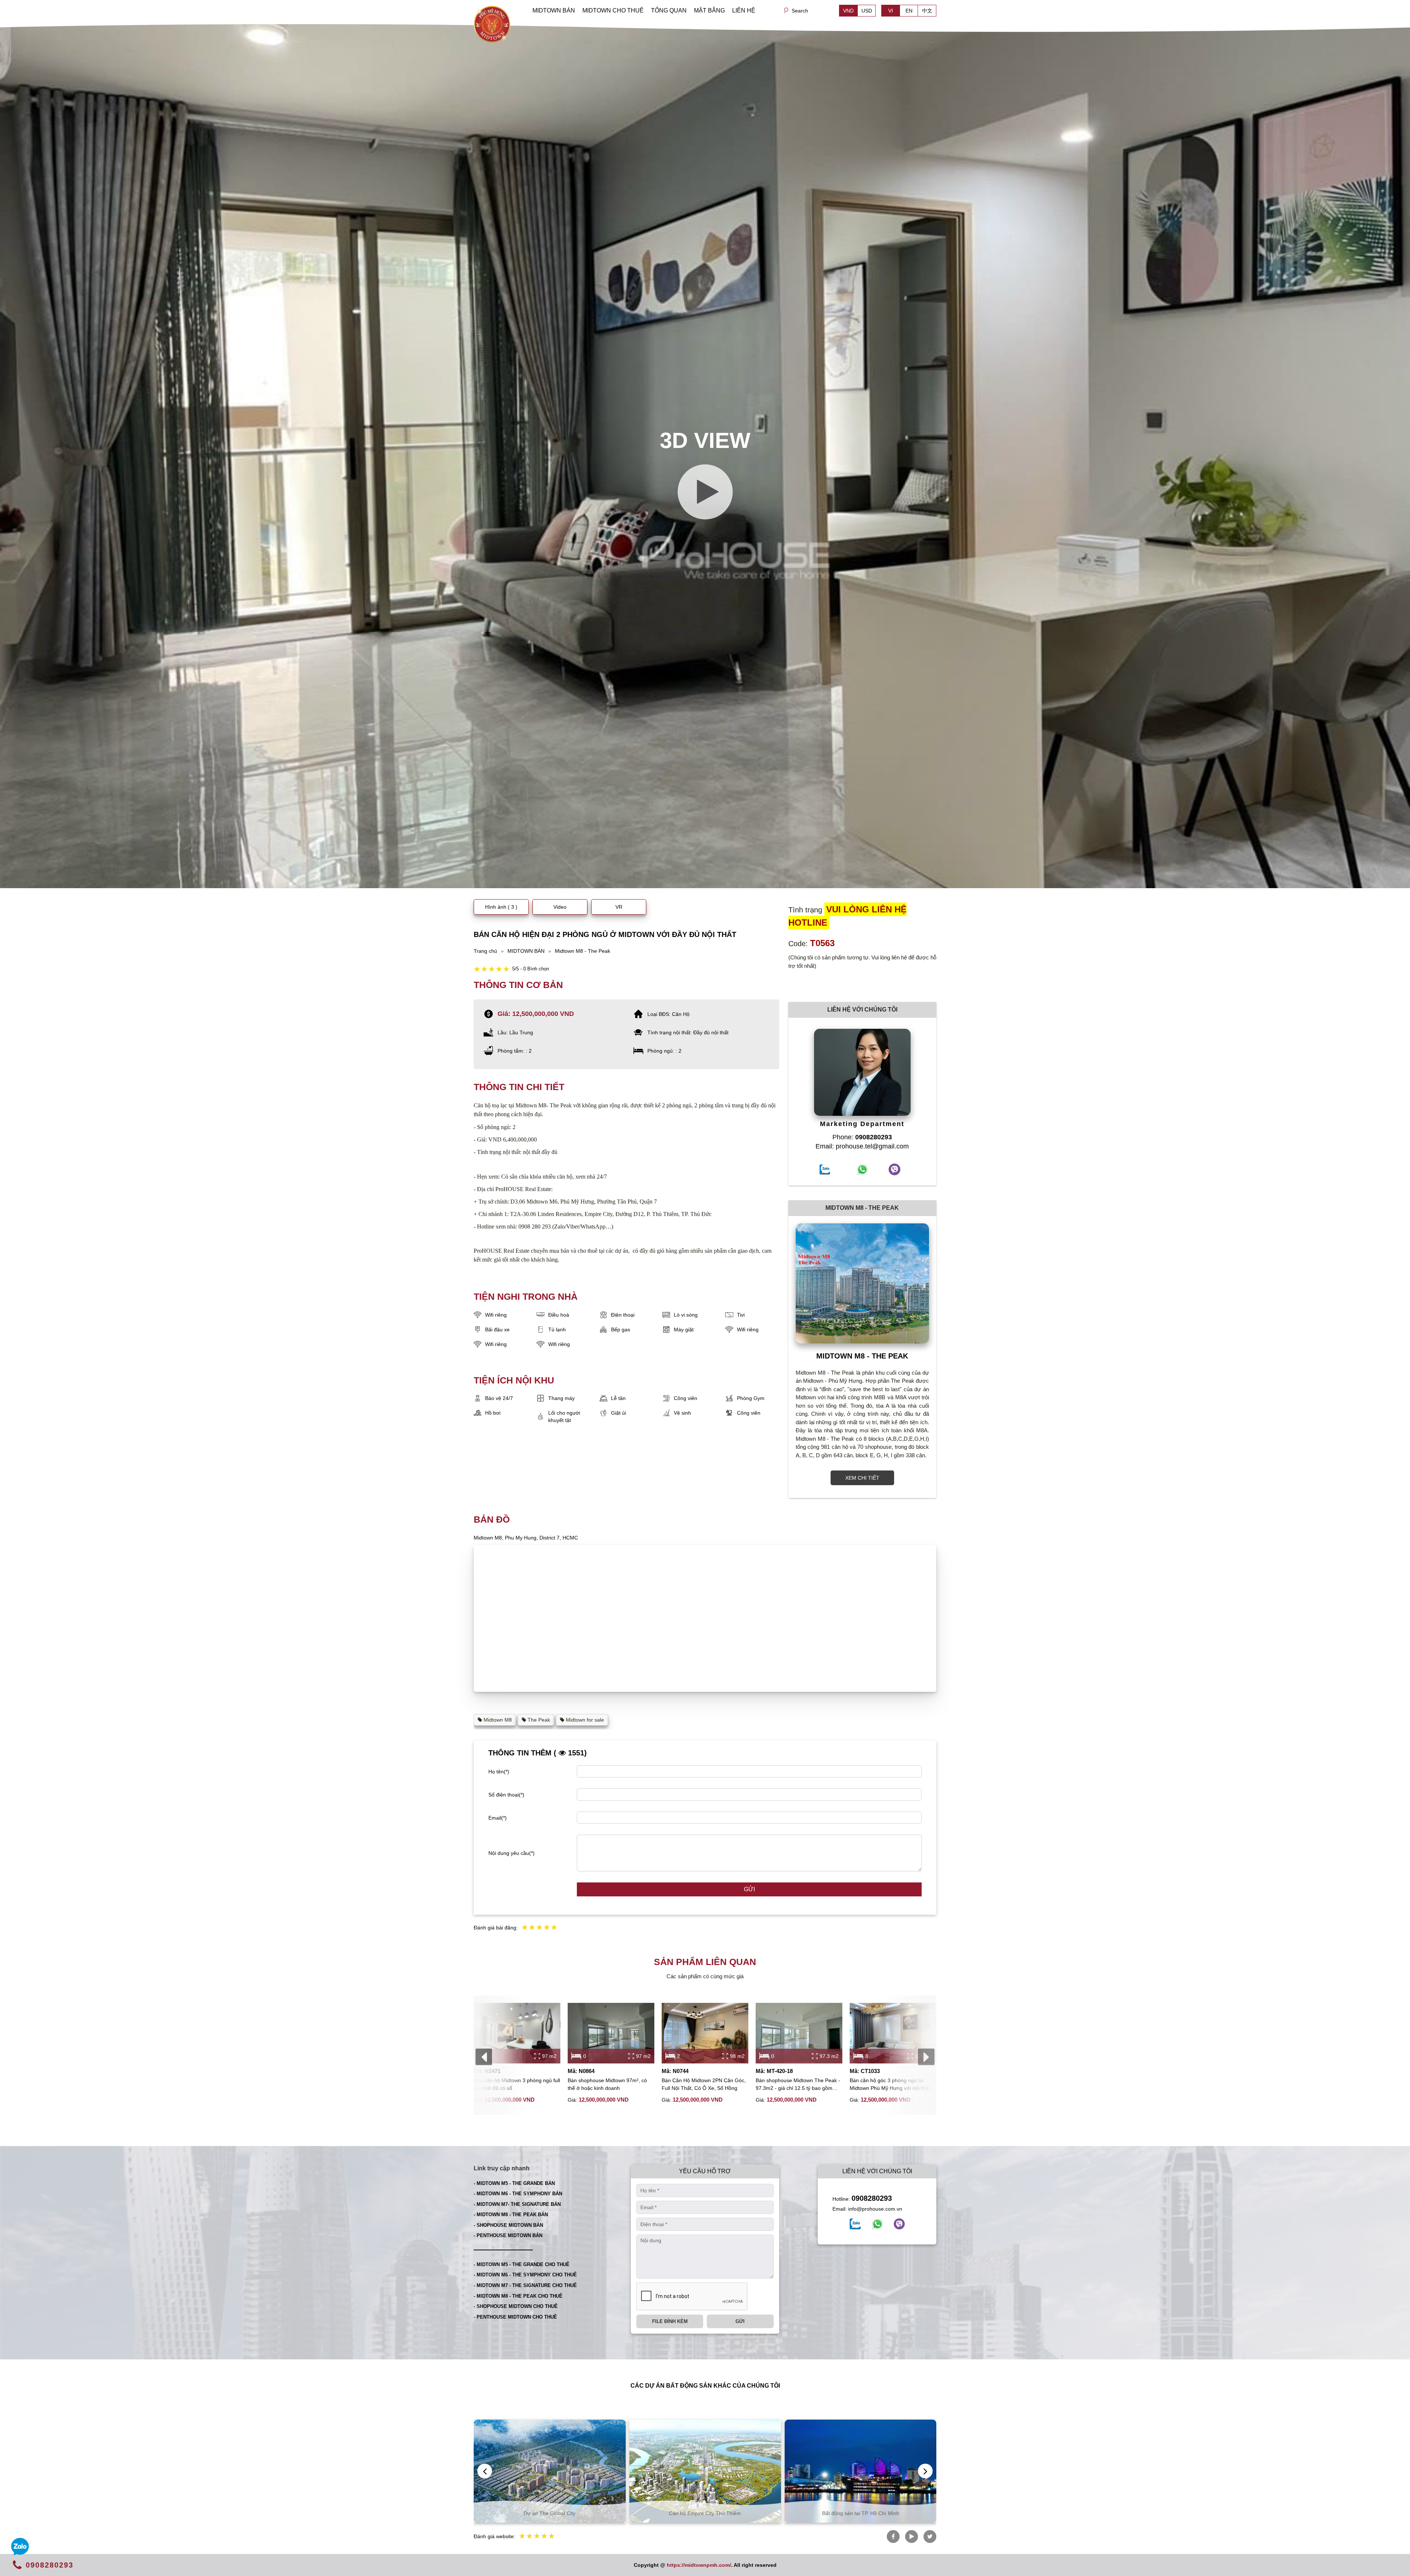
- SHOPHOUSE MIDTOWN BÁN (508, 2225)
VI (891, 11)
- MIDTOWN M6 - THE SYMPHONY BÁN (518, 2194)
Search (800, 11)
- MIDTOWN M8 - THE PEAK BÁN (511, 2215)
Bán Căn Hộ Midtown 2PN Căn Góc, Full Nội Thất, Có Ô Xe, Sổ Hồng (704, 2084)
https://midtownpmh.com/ (699, 2565)
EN (909, 11)
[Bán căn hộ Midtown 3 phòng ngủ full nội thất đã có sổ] (517, 2033)
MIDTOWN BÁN (554, 10)
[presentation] (484, 2057)
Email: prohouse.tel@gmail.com (862, 1146)
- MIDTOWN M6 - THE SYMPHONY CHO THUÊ (525, 2275)
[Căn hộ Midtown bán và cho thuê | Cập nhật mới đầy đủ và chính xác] (492, 23)
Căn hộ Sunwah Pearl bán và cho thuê (861, 2513)
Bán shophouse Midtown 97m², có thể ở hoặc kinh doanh (607, 2084)
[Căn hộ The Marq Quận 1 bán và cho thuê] (705, 2471)
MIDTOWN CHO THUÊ (613, 10)
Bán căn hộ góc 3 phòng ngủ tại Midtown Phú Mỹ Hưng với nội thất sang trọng (890, 2085)
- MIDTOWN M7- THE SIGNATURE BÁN (517, 2204)
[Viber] (899, 2224)
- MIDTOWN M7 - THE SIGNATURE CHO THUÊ (525, 2285)
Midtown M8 (497, 1720)
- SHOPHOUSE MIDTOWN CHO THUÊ (516, 2306)
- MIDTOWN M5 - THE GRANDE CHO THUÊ (522, 2264)
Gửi (749, 1889)
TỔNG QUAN (669, 10)
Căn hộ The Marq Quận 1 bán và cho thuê (705, 2513)
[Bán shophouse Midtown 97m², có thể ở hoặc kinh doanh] (611, 2033)
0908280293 (872, 2198)
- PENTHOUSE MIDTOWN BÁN (508, 2235)
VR (619, 907)
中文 (927, 11)
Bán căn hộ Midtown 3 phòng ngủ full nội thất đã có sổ (517, 2084)
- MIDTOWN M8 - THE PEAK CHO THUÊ (518, 2296)
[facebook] (855, 2224)
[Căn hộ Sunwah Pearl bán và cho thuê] (861, 2471)
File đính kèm (670, 2321)
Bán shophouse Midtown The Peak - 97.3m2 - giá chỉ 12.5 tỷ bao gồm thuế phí (798, 2085)
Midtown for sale (584, 1720)
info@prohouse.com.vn (875, 2209)
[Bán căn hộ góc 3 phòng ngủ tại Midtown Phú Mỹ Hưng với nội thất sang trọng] (893, 2033)
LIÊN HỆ (744, 10)
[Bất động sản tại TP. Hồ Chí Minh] (550, 2471)
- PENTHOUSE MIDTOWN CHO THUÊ (515, 2317)
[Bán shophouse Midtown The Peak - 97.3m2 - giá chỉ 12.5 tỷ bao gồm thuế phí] (799, 2033)
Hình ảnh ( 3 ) (501, 907)
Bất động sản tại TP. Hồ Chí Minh (550, 2513)
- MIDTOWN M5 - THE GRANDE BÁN (514, 2183)
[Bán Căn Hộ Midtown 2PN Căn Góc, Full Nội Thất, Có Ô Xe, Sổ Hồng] (705, 2033)
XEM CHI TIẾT (862, 1478)
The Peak (538, 1720)
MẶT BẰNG (709, 10)
